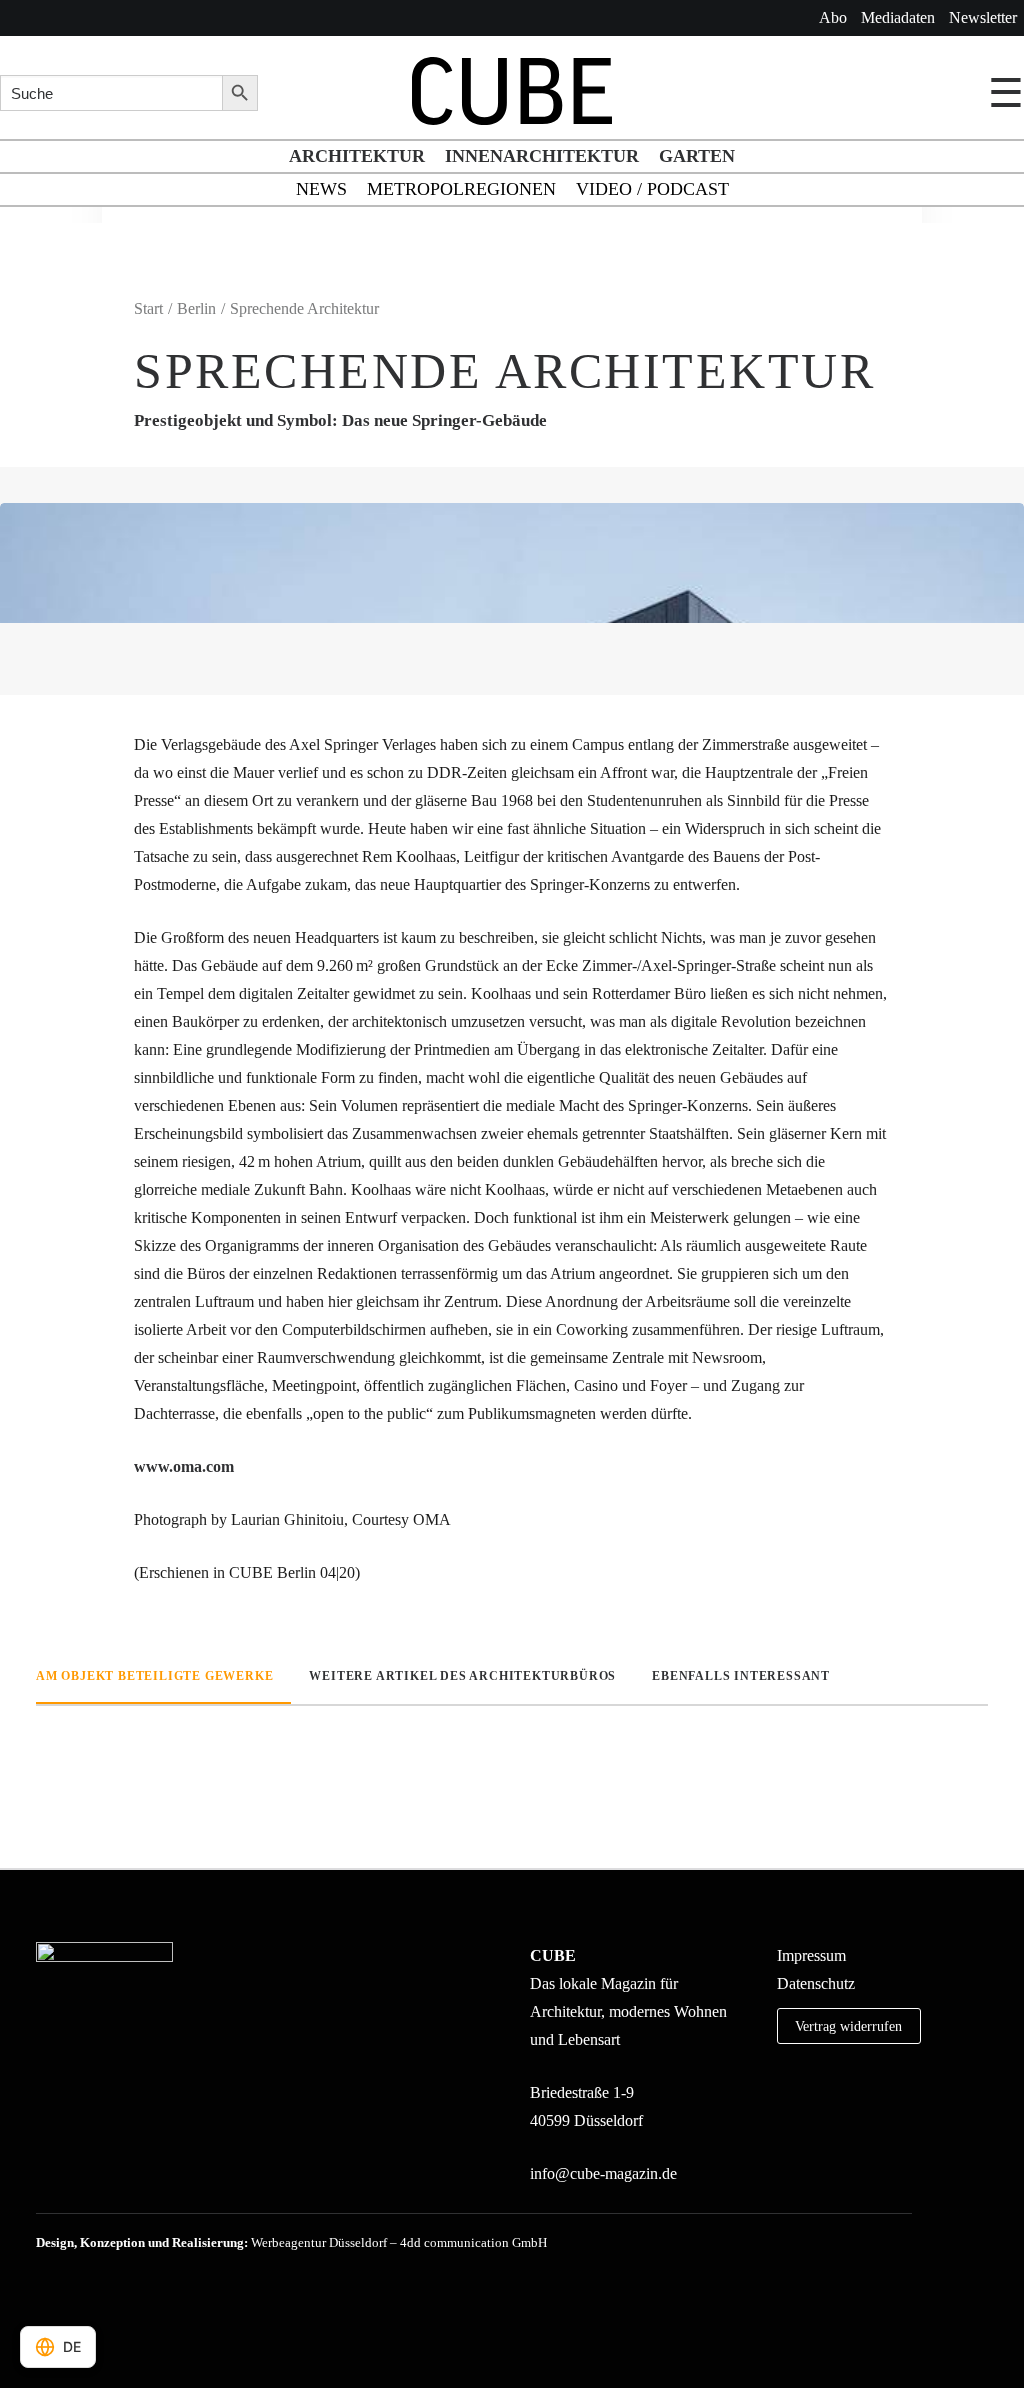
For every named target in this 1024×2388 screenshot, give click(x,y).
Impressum (811, 1955)
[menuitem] (833, 18)
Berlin (196, 308)
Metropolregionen (461, 189)
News (321, 189)
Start (148, 308)
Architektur (357, 156)
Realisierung (208, 2242)
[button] (784, 2114)
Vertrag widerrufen (848, 2026)
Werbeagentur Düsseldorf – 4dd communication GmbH (399, 2242)
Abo (833, 17)
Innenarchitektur (542, 156)
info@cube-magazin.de (603, 2173)
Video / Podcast (652, 189)
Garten (697, 156)
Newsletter (983, 17)
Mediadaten (898, 17)
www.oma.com (184, 1466)
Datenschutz (816, 1983)
